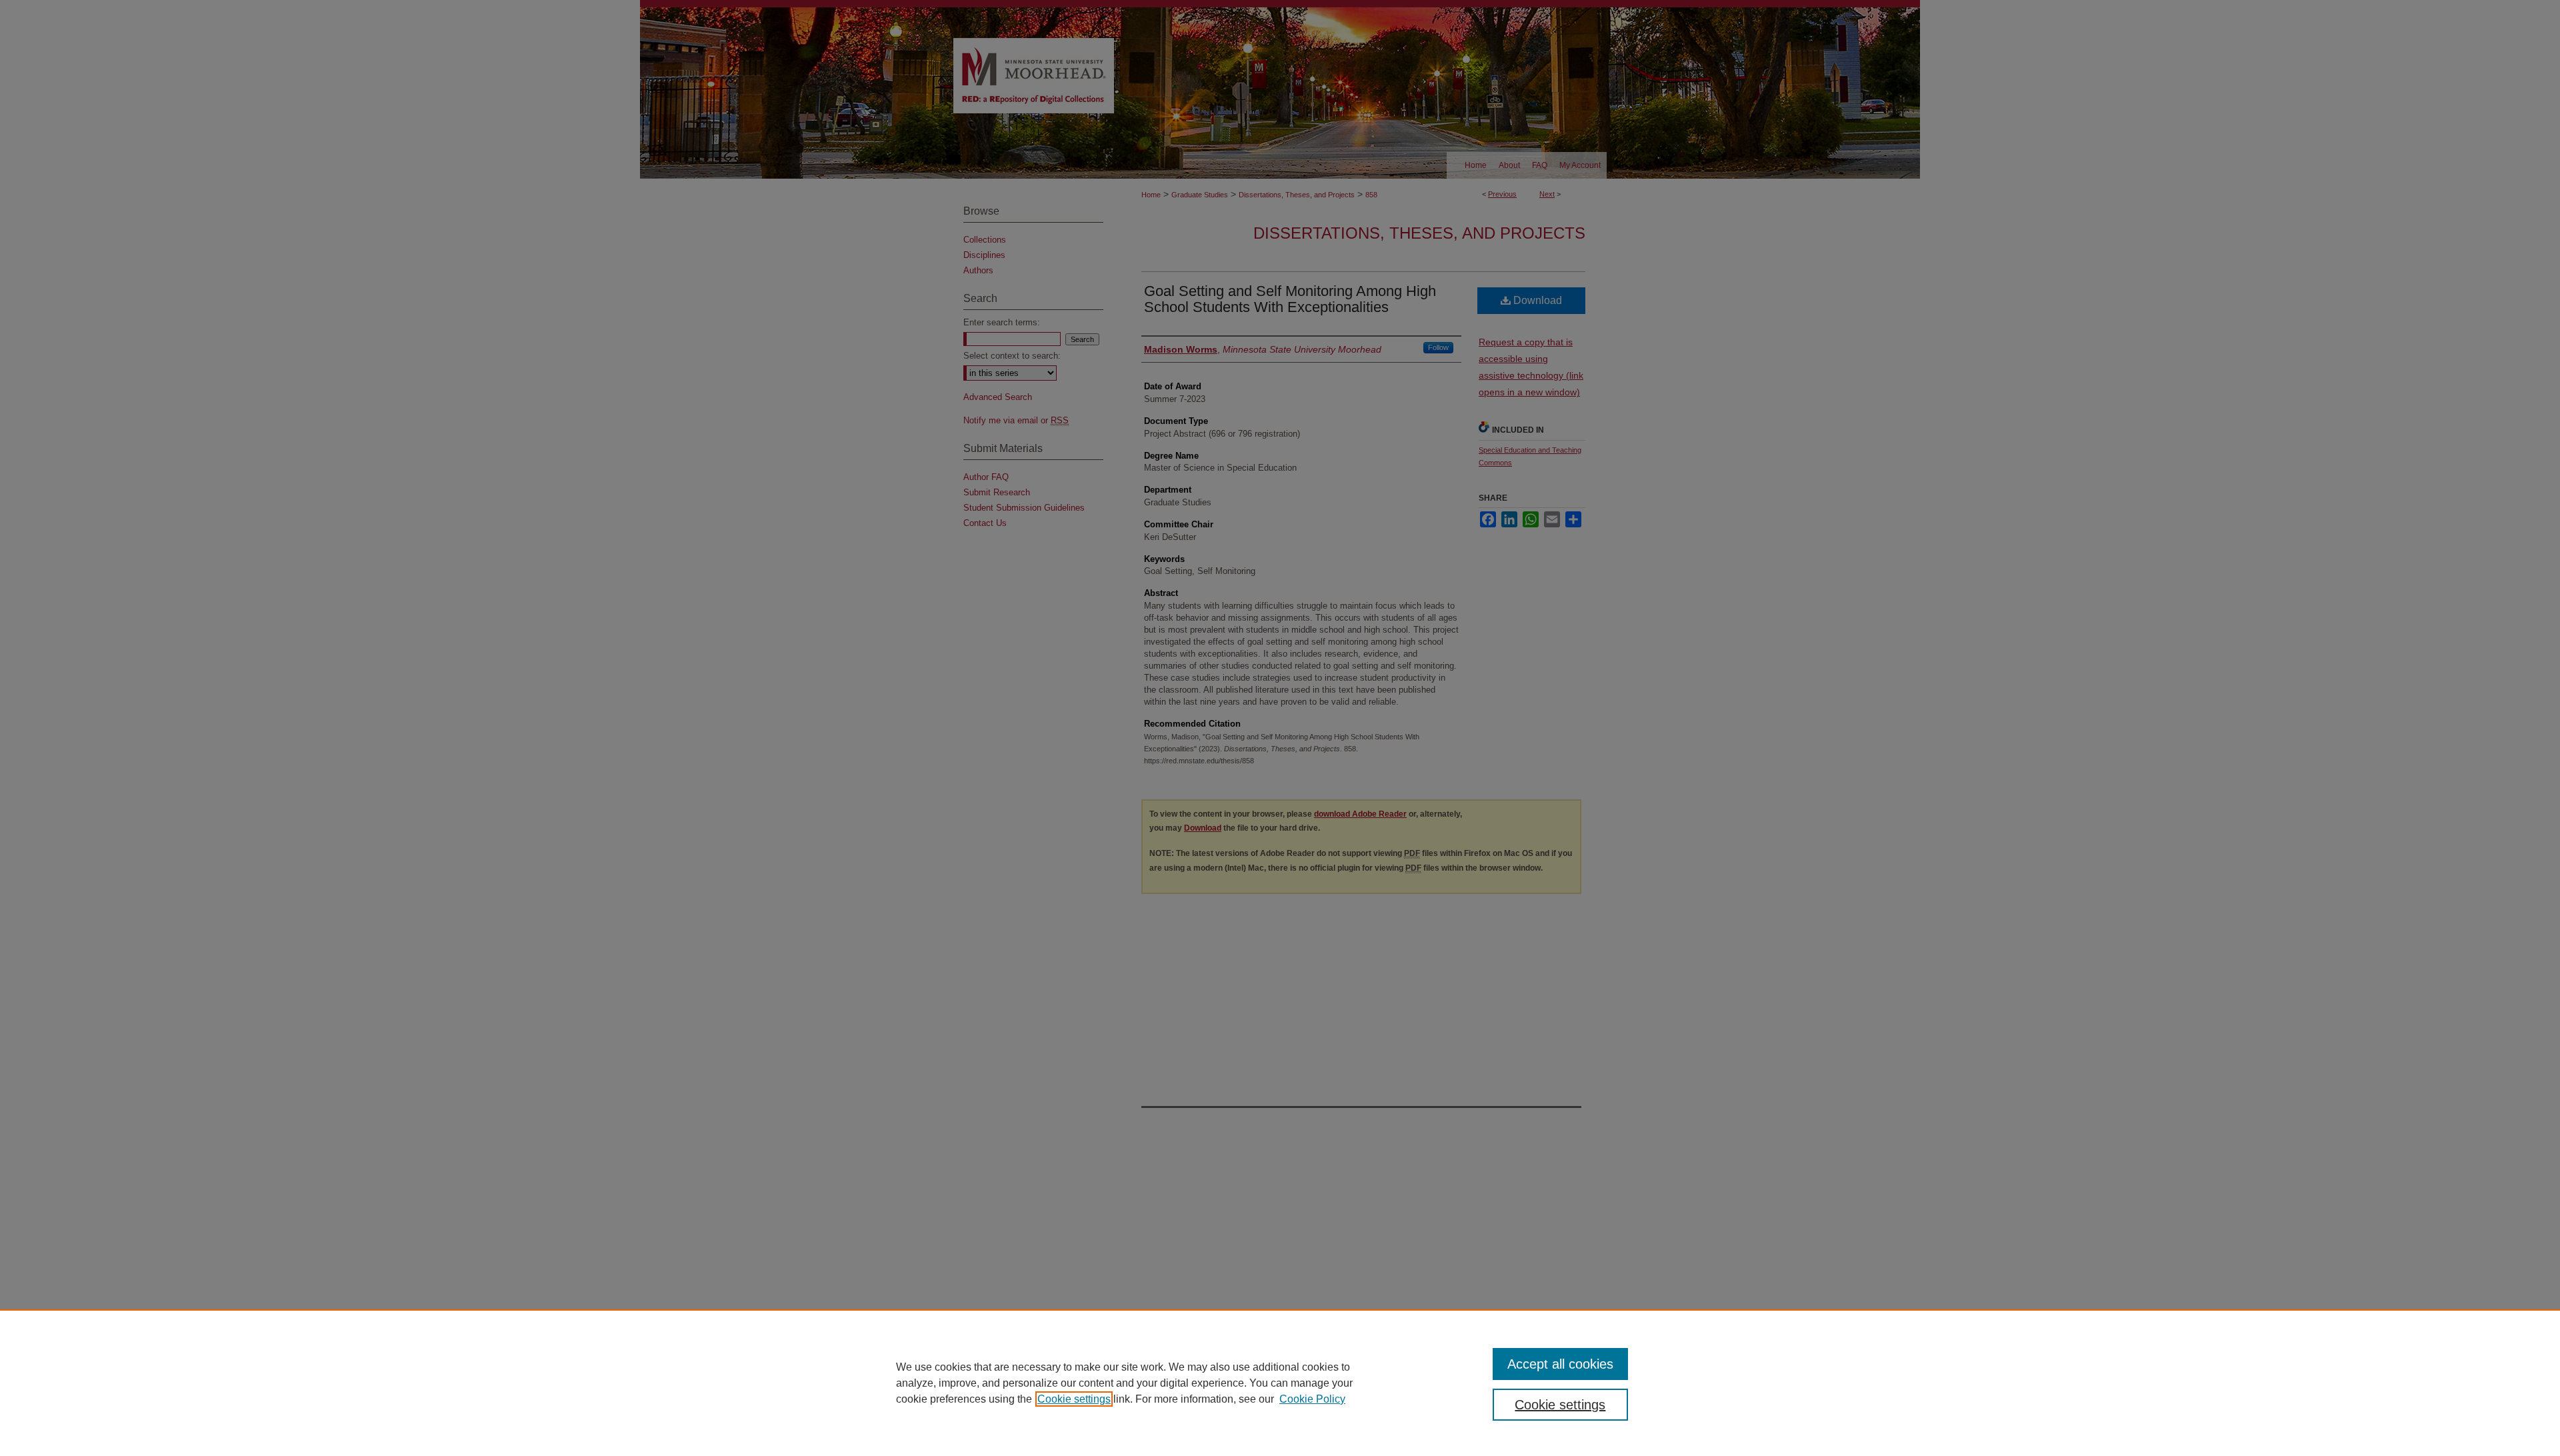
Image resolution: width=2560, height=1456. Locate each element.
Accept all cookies (1560, 1364)
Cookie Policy (1312, 1399)
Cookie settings (1074, 1399)
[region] (1280, 1383)
